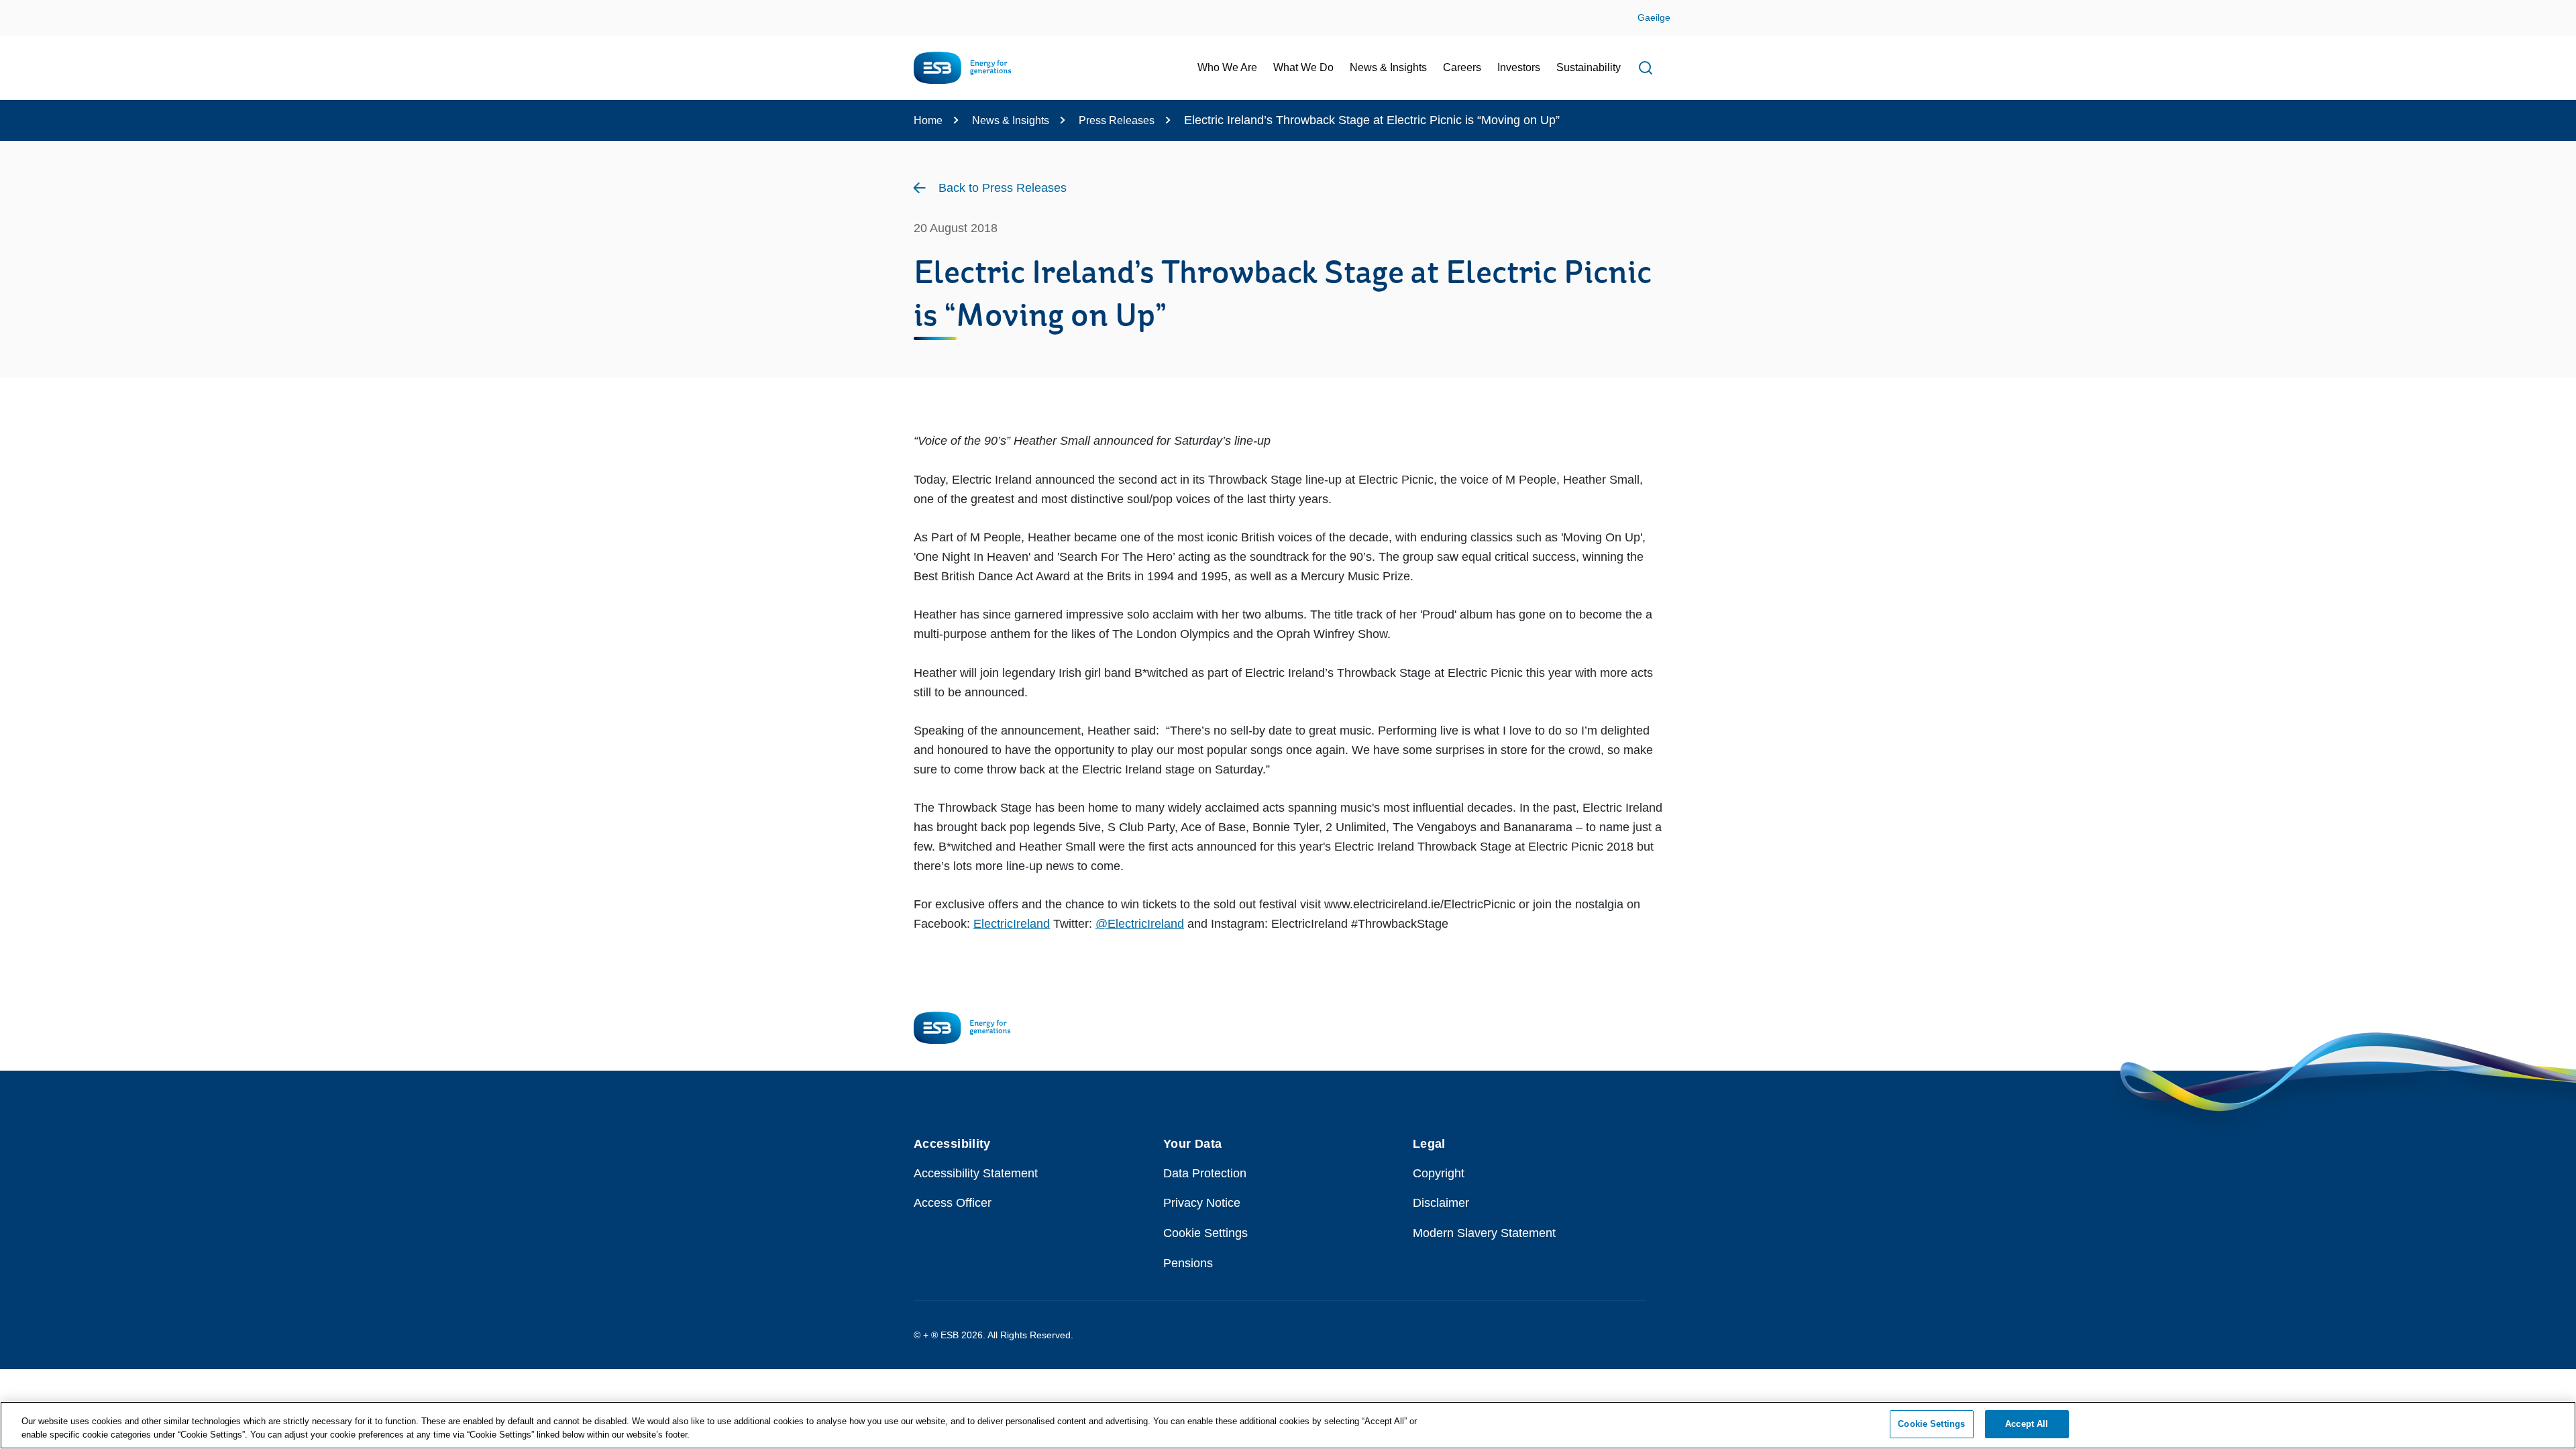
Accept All (2027, 1424)
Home (928, 120)
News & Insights (1011, 120)
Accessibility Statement (976, 1173)
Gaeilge (1654, 17)
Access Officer (953, 1203)
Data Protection (1205, 1173)
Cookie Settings (1205, 1233)
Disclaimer (1441, 1203)
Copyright (1439, 1173)
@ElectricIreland (1140, 924)
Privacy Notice (1202, 1203)
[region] (1288, 1425)
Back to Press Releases (1003, 188)
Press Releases (1117, 120)
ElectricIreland (1012, 924)
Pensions (1188, 1263)
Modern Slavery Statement (1484, 1233)
